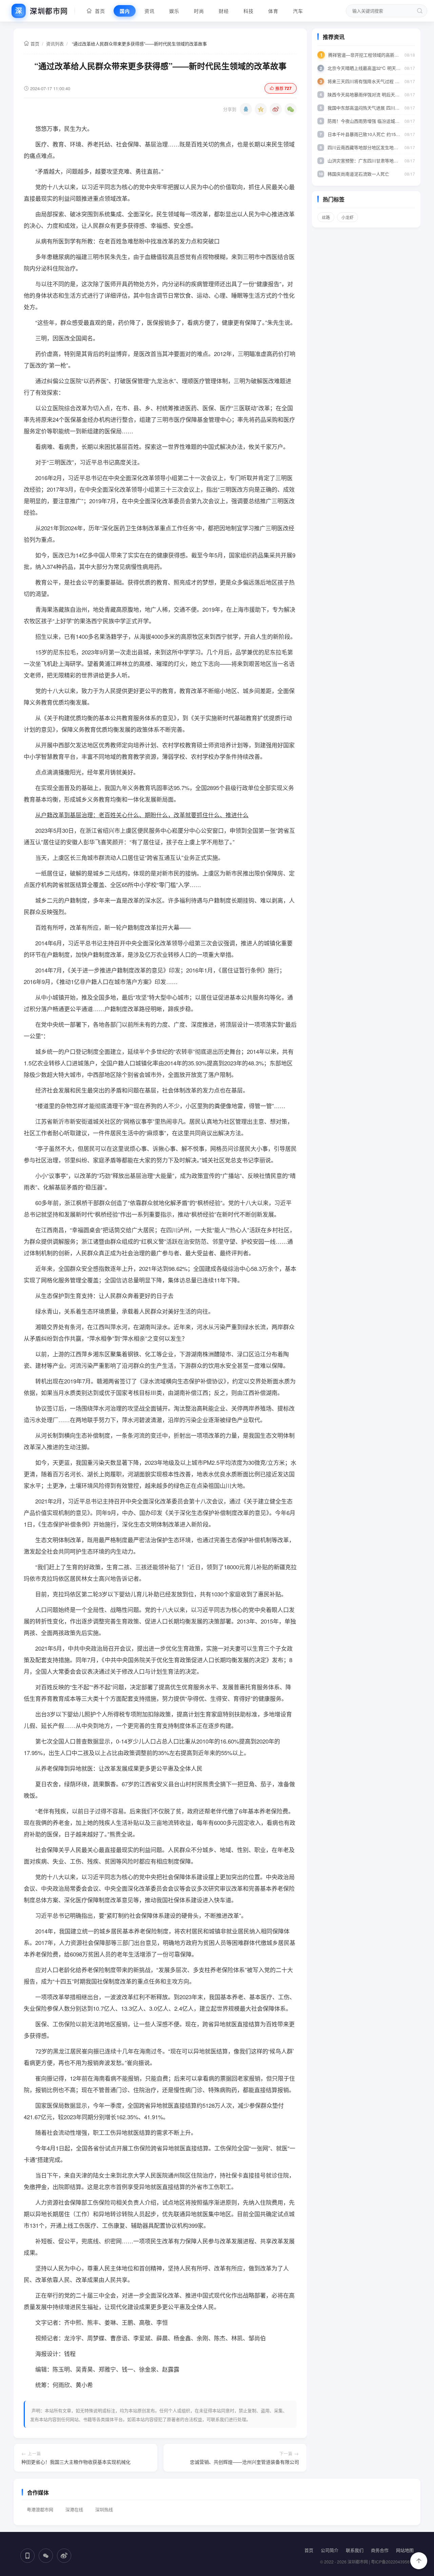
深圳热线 (104, 2509)
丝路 (326, 217)
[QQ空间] (261, 109)
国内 (125, 11)
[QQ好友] (246, 109)
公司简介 (330, 2550)
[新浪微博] (276, 109)
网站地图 (405, 2550)
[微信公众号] (46, 2556)
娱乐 (174, 11)
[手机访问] (27, 2556)
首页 (98, 11)
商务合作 (380, 2550)
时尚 (199, 11)
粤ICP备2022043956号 (392, 2562)
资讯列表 (55, 44)
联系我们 (355, 2550)
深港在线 (74, 2509)
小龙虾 (348, 217)
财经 (224, 11)
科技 (248, 11)
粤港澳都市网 (40, 2509)
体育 (273, 11)
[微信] (291, 109)
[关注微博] (64, 2556)
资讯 (149, 11)
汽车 (298, 11)
